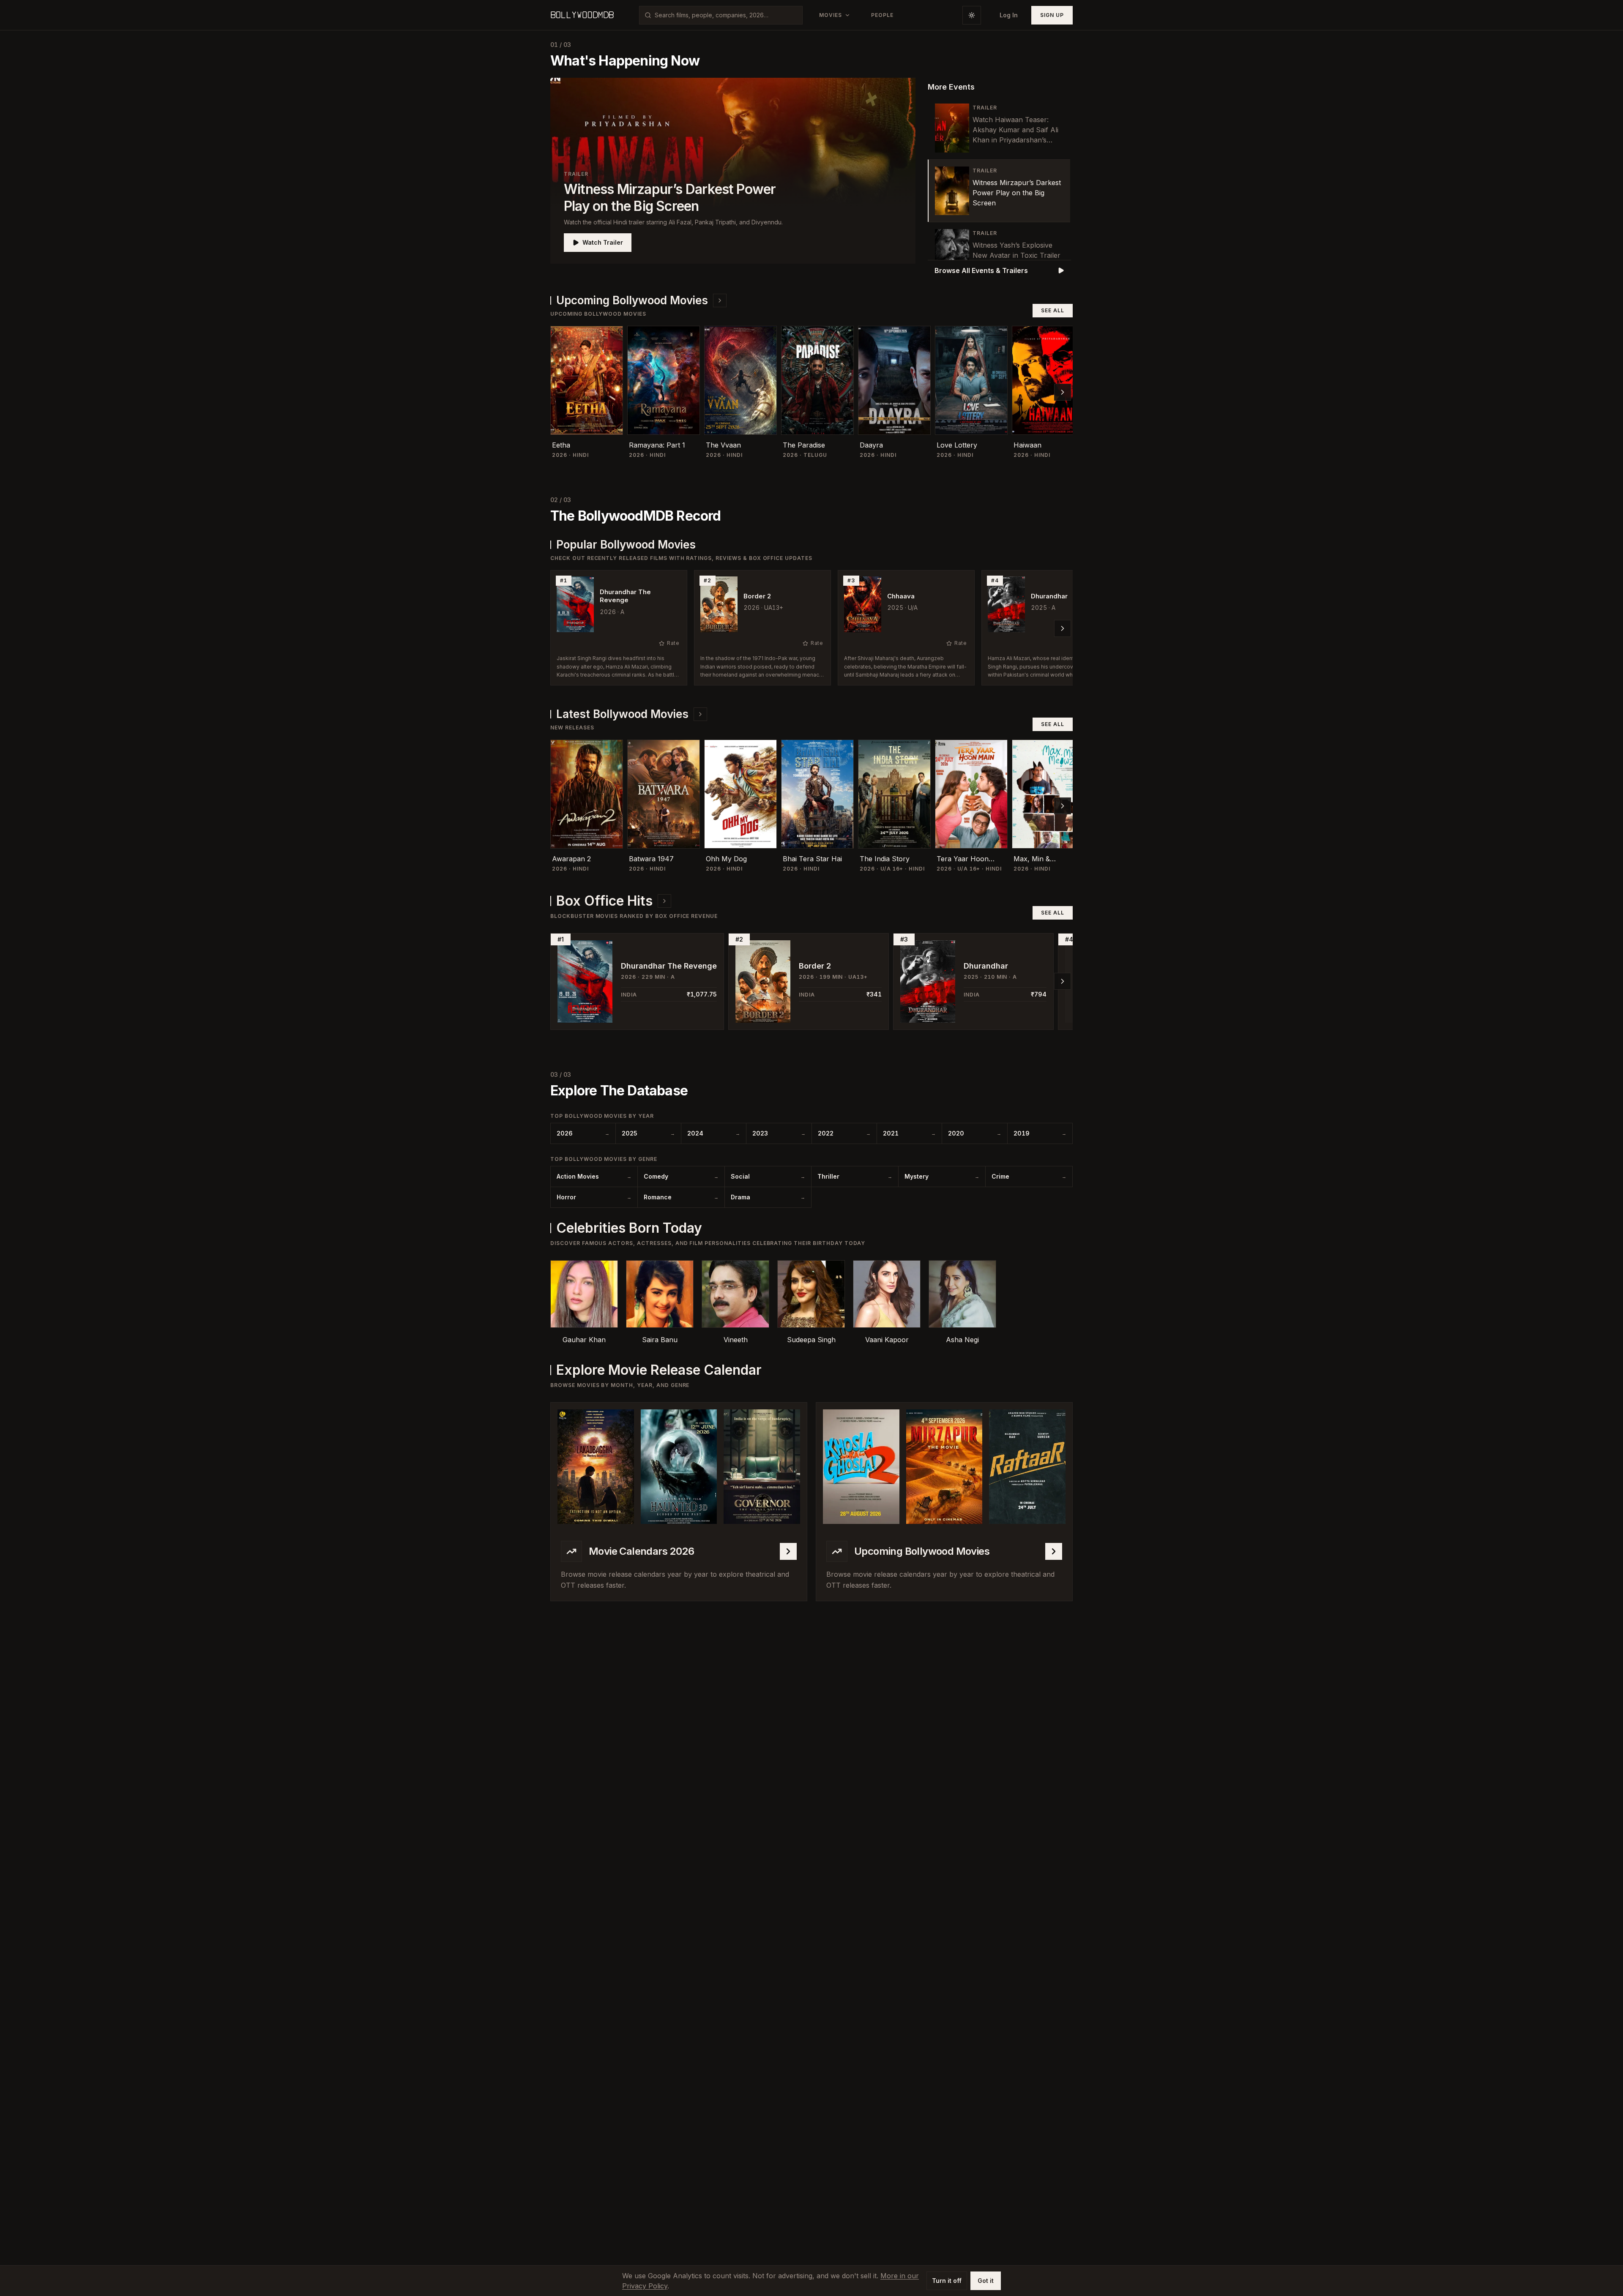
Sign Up (1052, 15)
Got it (986, 2281)
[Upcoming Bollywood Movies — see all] (720, 300)
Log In (1009, 15)
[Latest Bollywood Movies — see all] (700, 714)
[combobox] (726, 15)
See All (1053, 310)
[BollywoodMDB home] (582, 15)
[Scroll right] (1063, 392)
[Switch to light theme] (972, 15)
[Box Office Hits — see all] (664, 901)
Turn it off (947, 2281)
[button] (733, 171)
